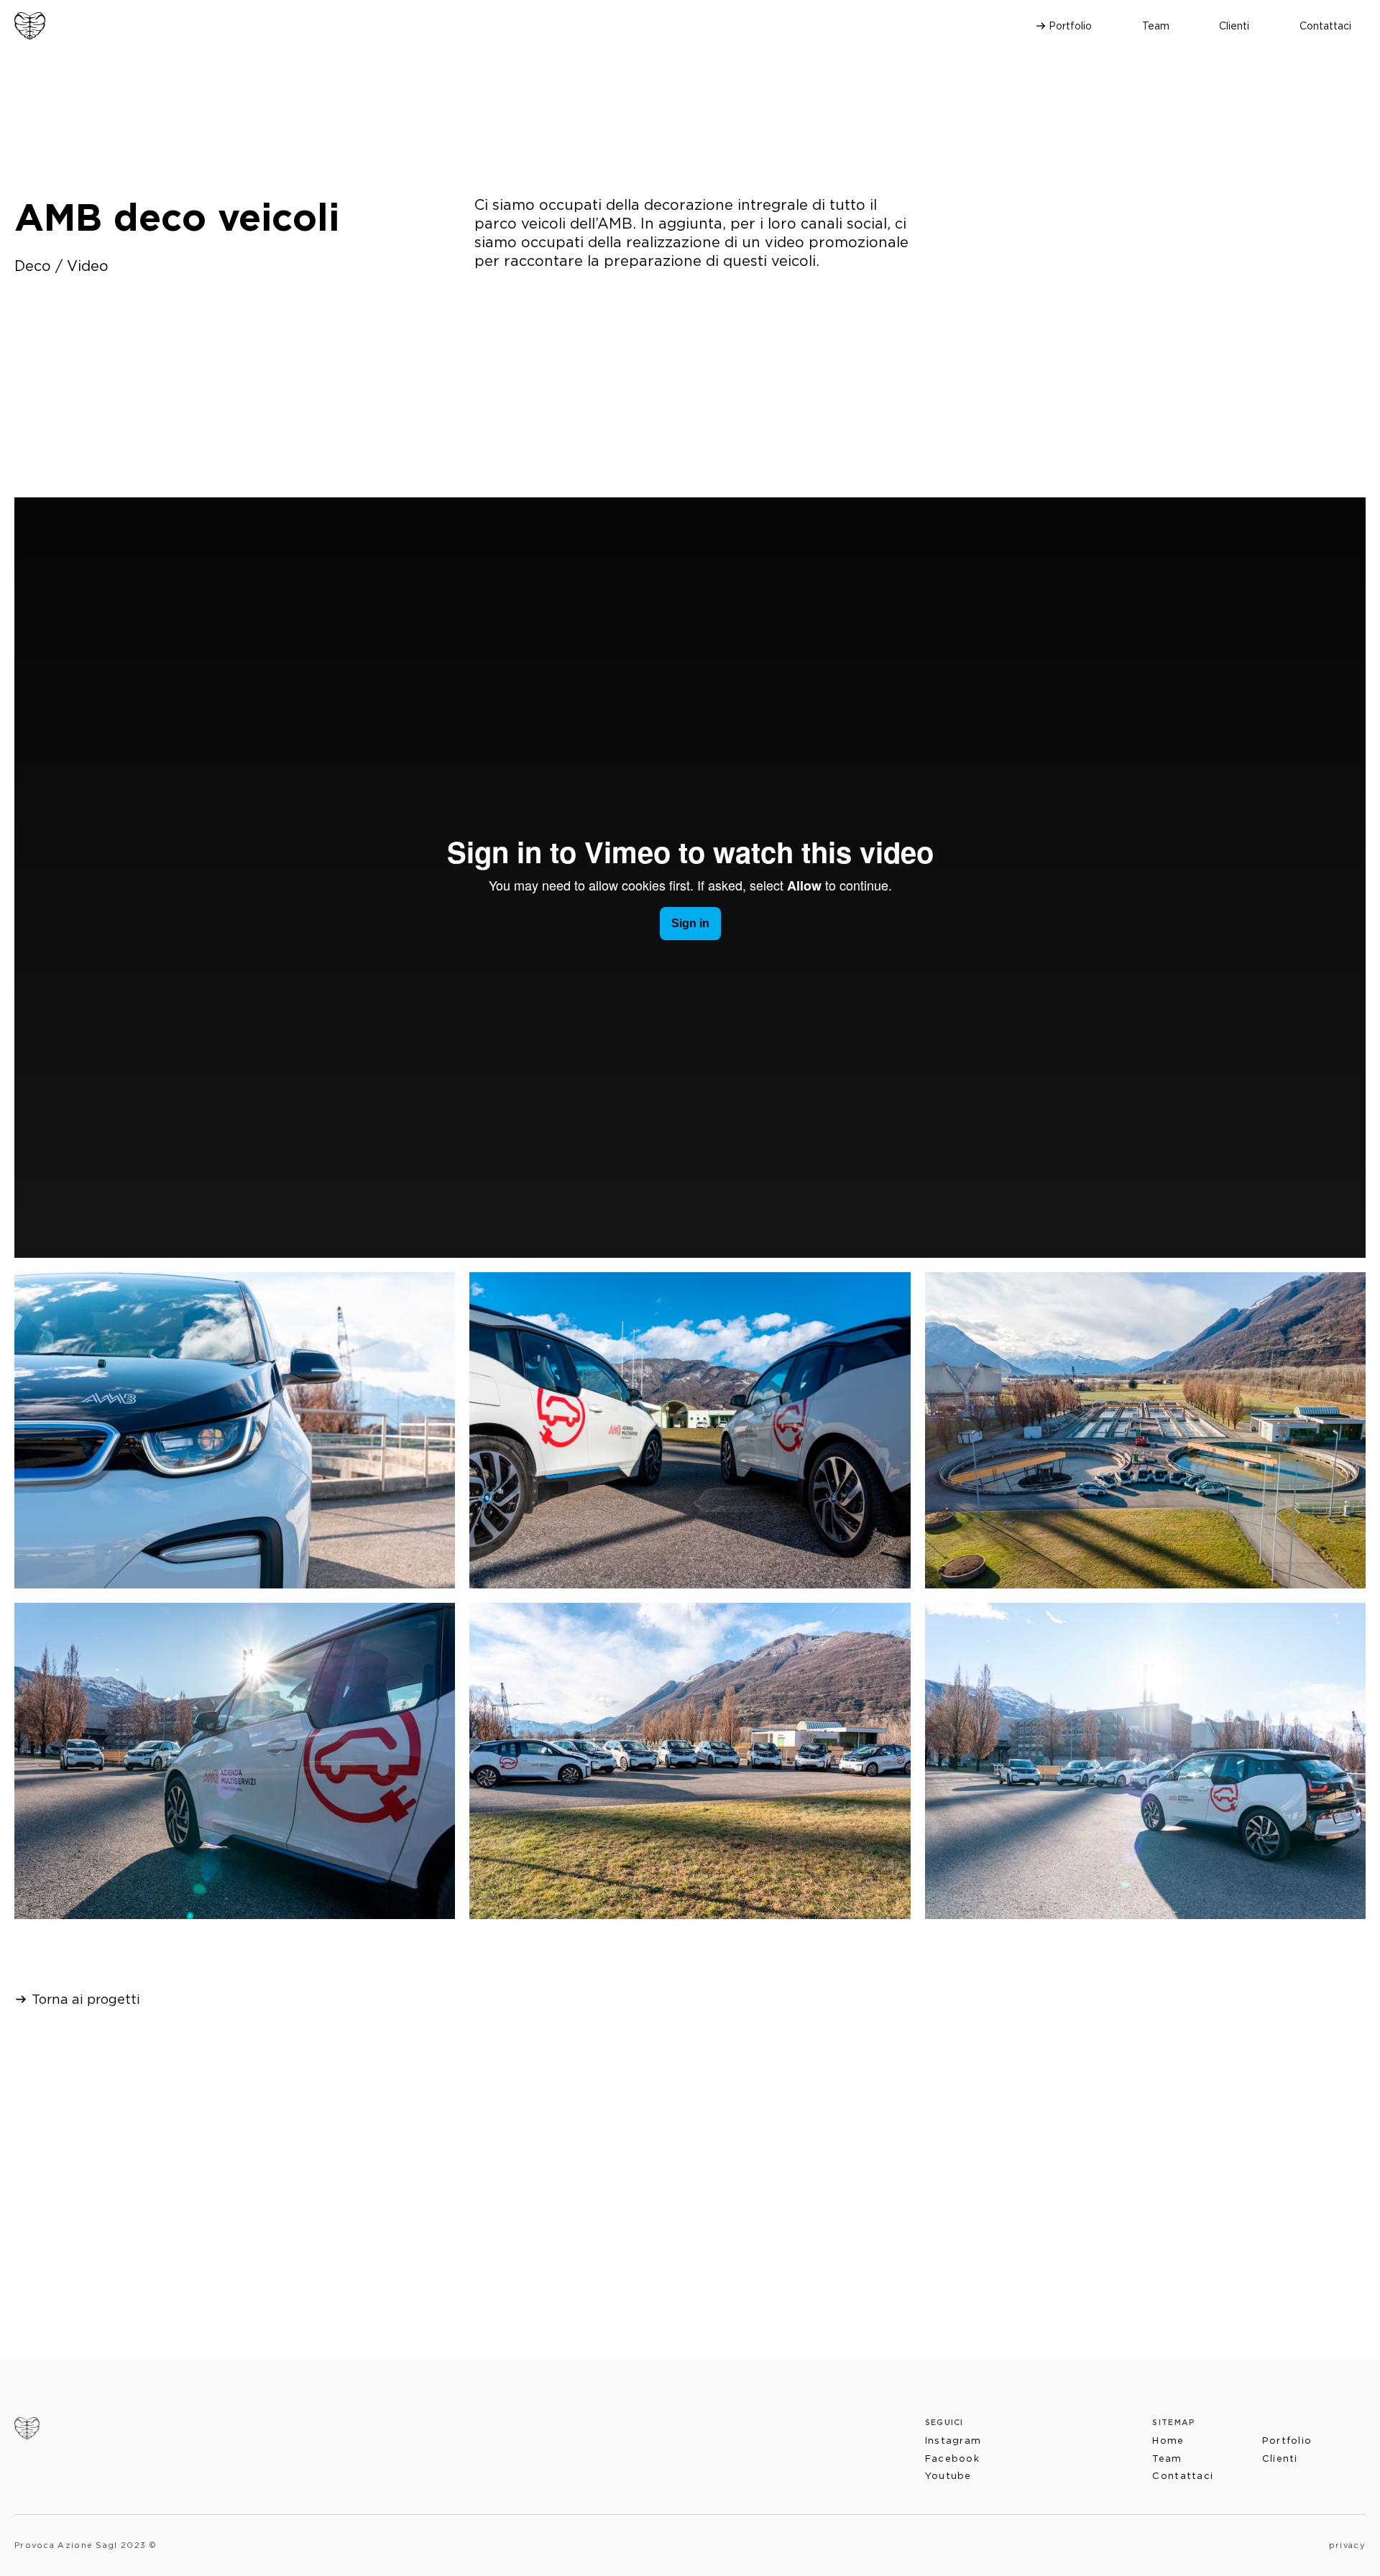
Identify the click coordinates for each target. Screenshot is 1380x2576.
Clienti (1234, 26)
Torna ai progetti (86, 1999)
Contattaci (1325, 26)
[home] (30, 26)
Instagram (953, 2441)
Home (1168, 2441)
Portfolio (1070, 26)
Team (1156, 26)
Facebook (952, 2458)
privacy (1347, 2545)
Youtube (948, 2476)
